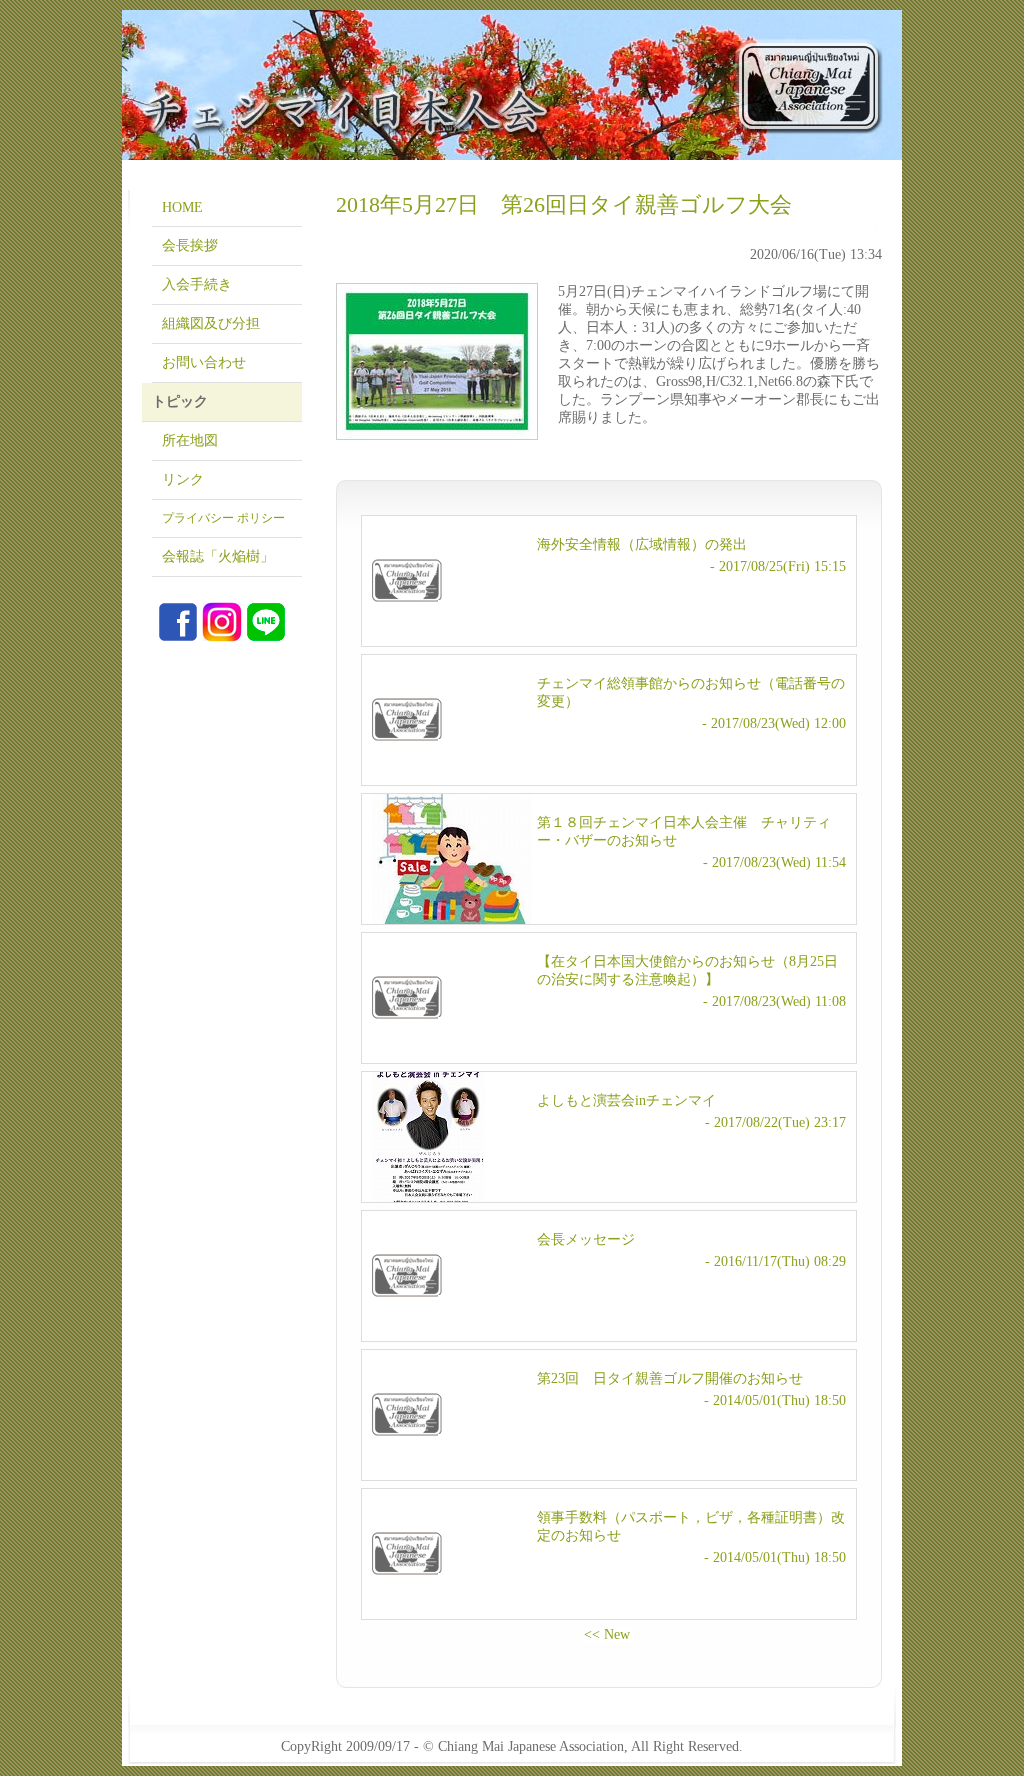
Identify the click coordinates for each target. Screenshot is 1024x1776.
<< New (609, 1634)
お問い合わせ (204, 362)
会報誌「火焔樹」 (218, 556)
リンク (183, 479)
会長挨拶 (190, 245)
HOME (182, 207)
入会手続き (197, 284)
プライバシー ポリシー (223, 518)
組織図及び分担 (211, 323)
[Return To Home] (512, 85)
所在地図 (190, 440)
